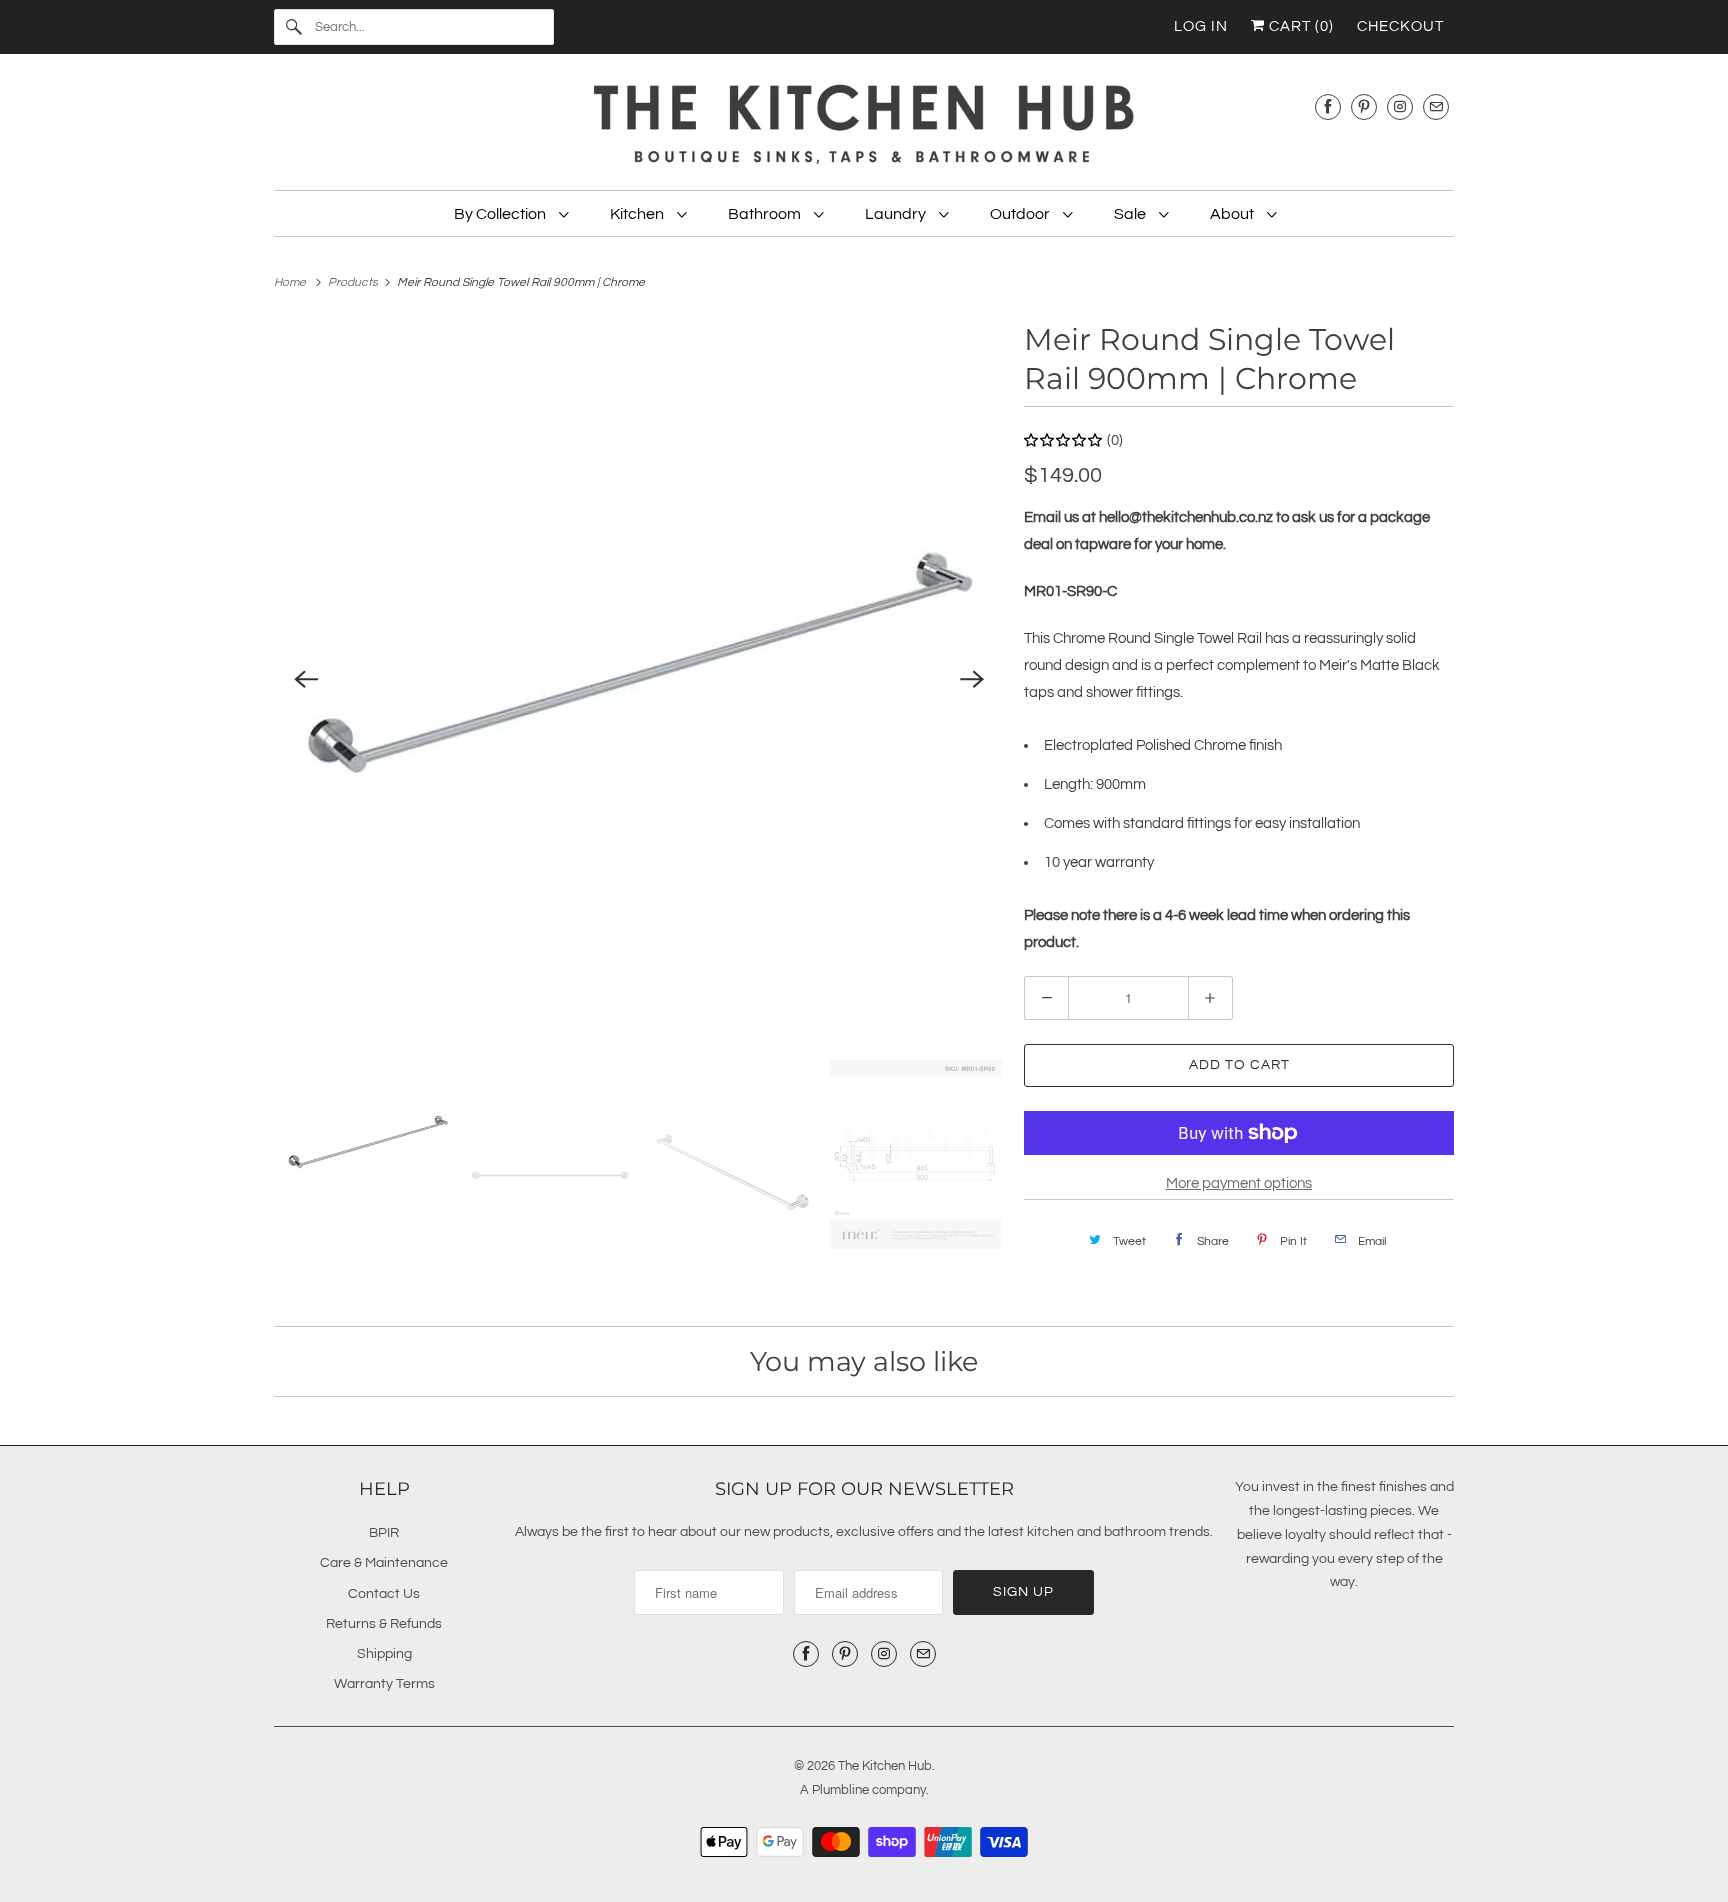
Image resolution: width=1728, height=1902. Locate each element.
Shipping (384, 1654)
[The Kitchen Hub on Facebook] (1328, 106)
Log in (1201, 26)
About (1233, 214)
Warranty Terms (384, 1684)
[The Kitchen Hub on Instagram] (1400, 106)
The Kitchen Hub (885, 1766)
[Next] (972, 680)
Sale (1131, 214)
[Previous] (306, 680)
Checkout (1400, 26)
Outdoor (1021, 214)
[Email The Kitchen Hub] (1436, 106)
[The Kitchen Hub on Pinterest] (1364, 106)
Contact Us (384, 1594)
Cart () (1299, 26)
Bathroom (766, 214)
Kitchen (638, 214)
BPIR (384, 1533)
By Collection (501, 214)
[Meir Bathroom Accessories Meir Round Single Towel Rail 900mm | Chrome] (639, 680)
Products (354, 282)
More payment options (1239, 1183)
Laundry (897, 214)
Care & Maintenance (384, 1563)
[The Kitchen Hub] (864, 127)
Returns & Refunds (384, 1624)
